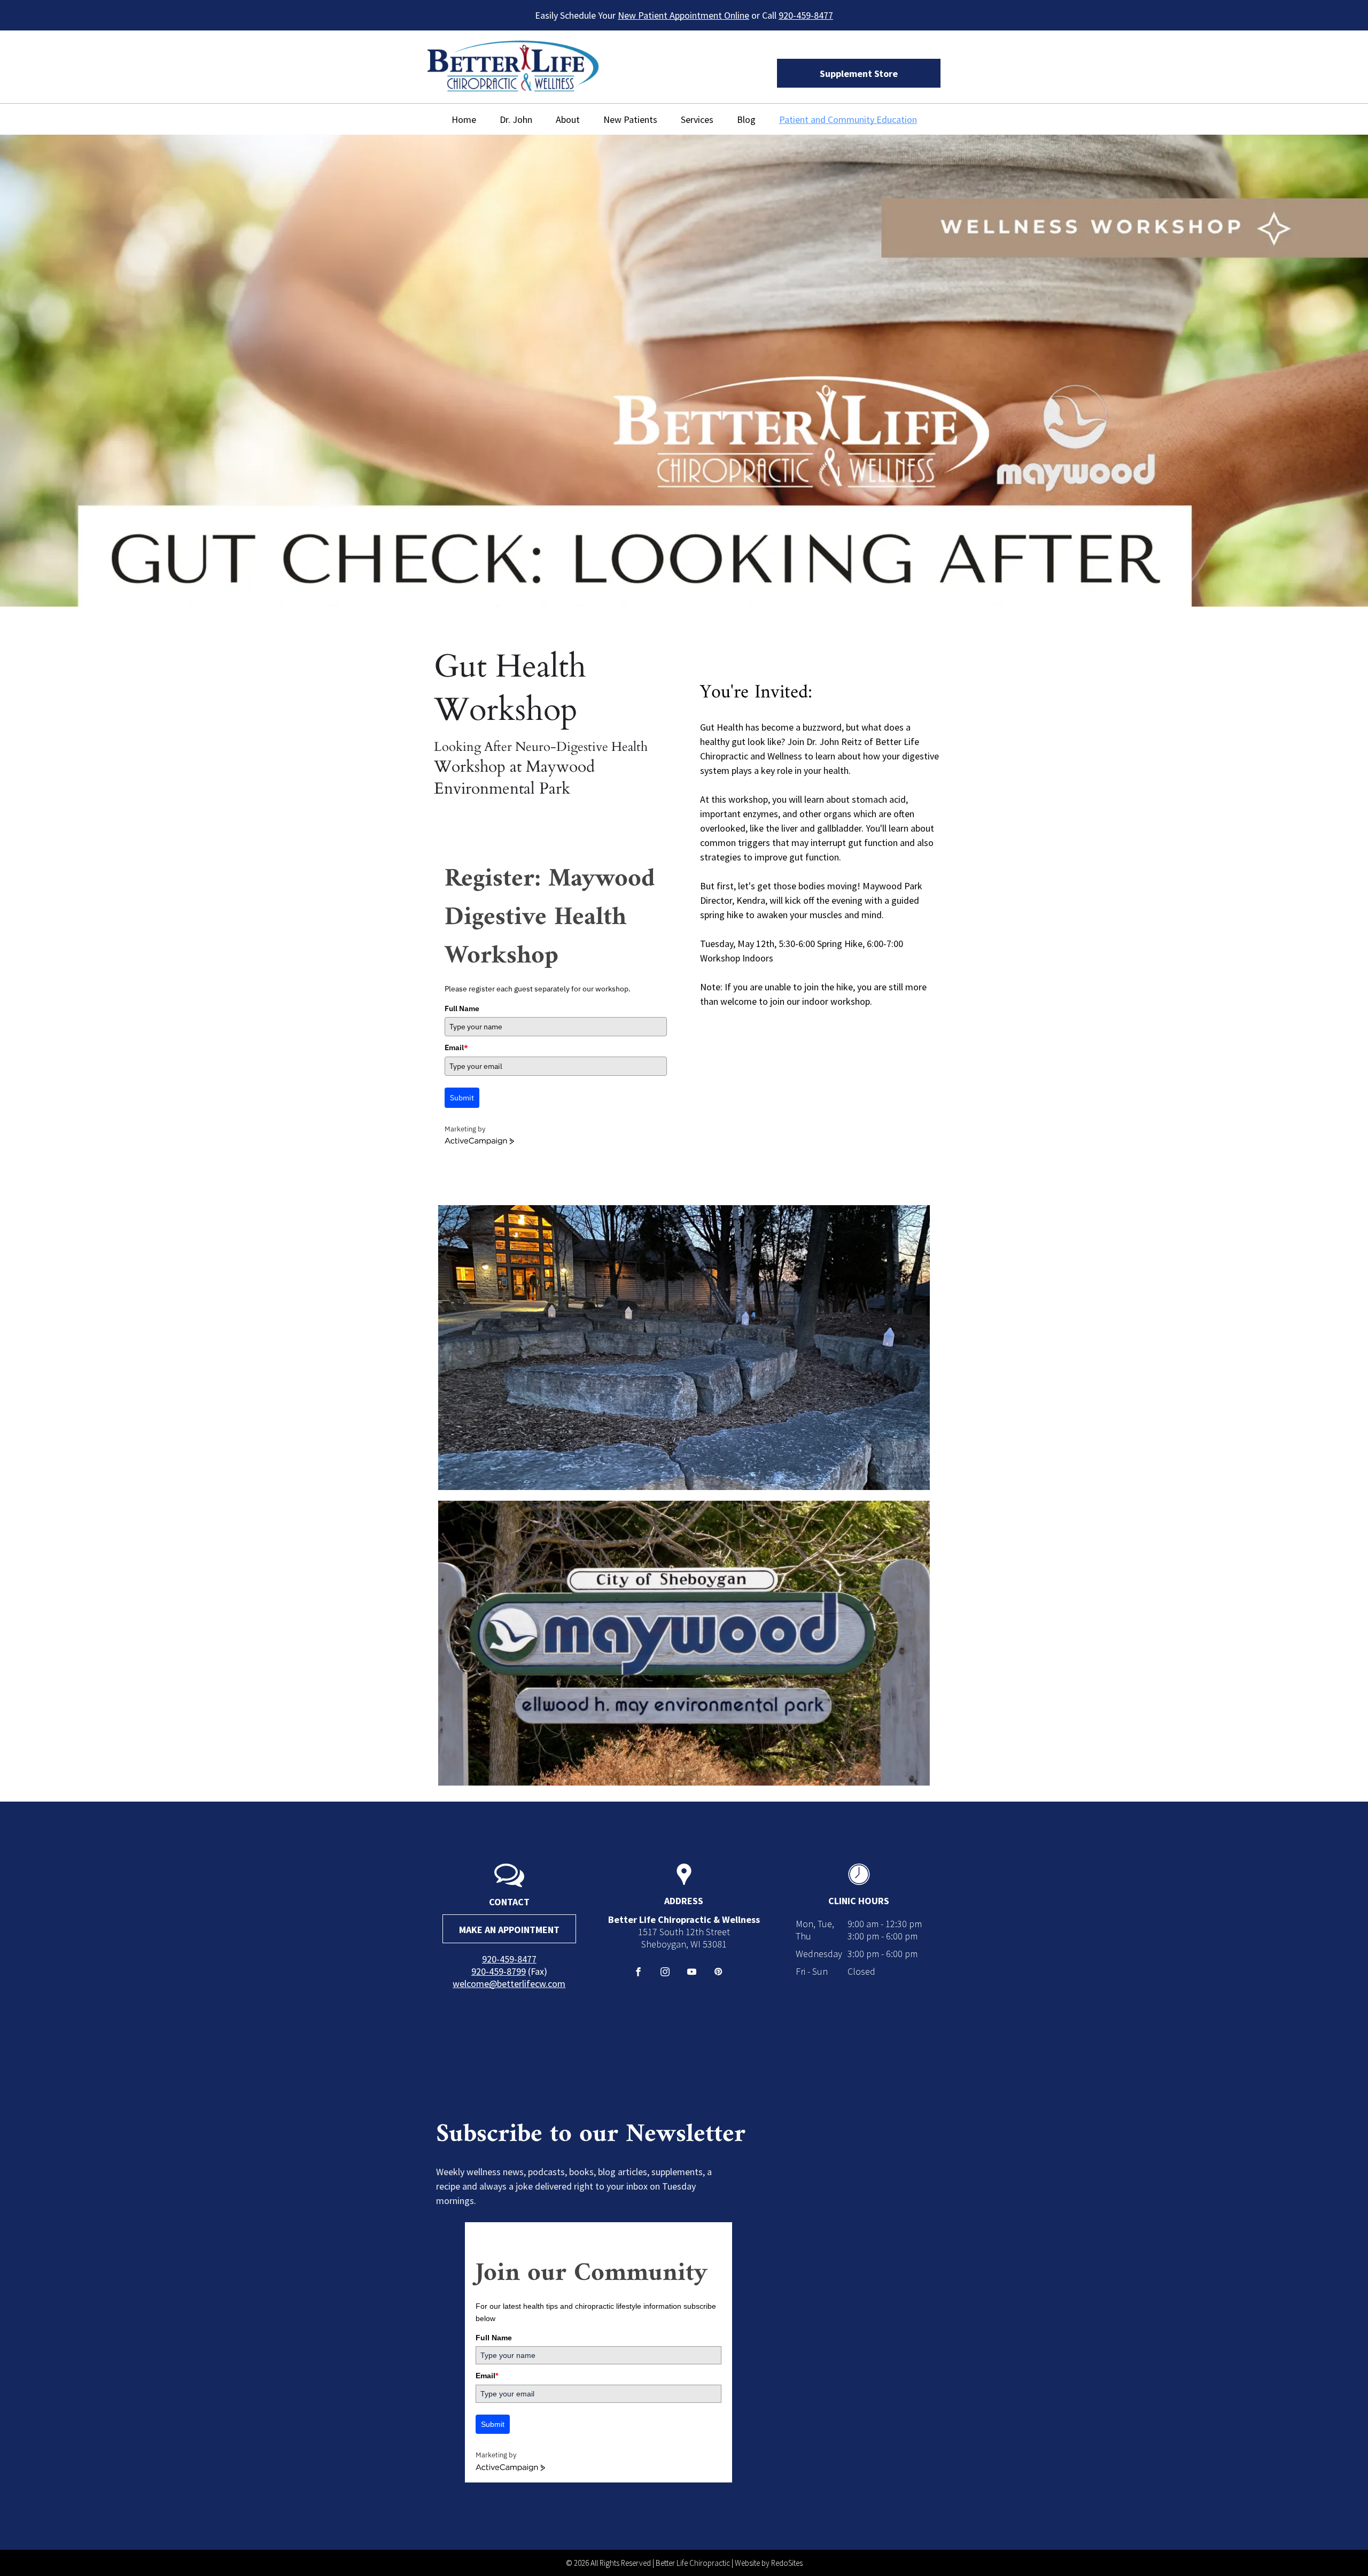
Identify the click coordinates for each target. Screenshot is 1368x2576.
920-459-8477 (806, 15)
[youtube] (692, 1973)
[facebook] (638, 1973)
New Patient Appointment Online (683, 15)
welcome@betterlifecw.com (509, 1984)
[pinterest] (718, 1973)
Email (456, 1048)
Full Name (462, 1008)
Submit (462, 1098)
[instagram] (665, 1973)
